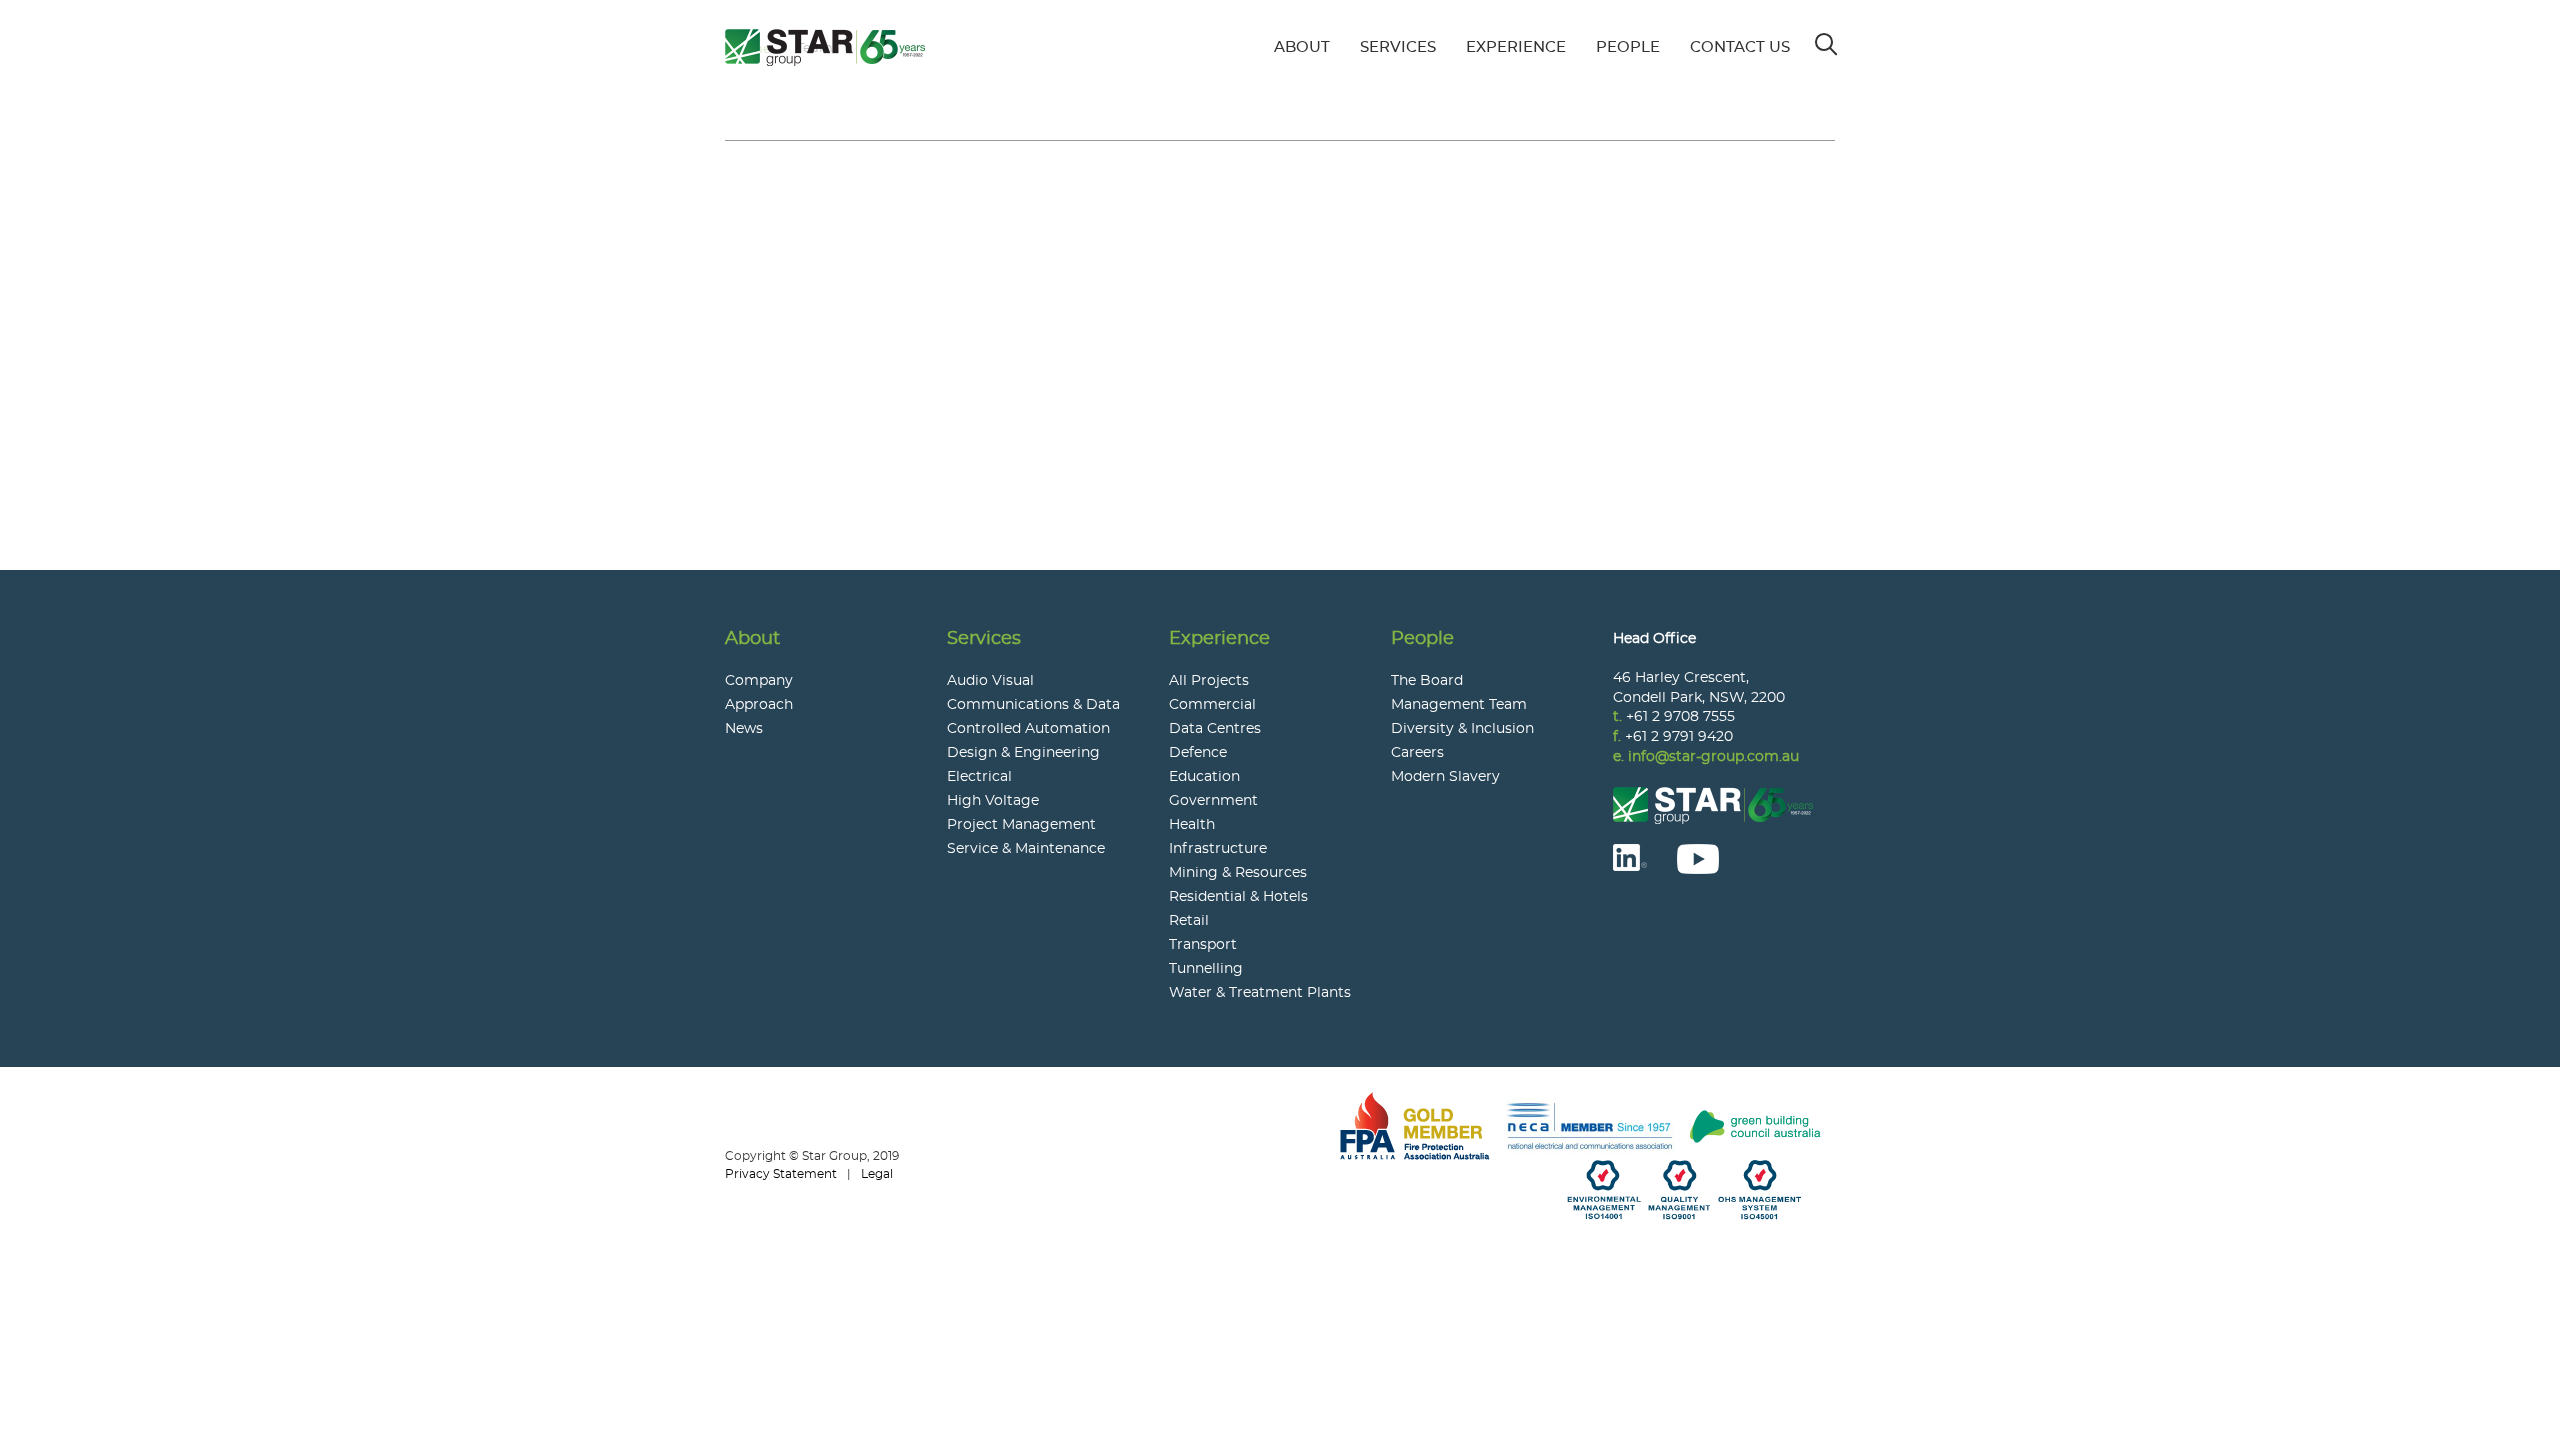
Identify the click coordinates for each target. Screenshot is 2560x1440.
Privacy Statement (781, 1174)
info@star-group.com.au (1713, 757)
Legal (877, 1174)
